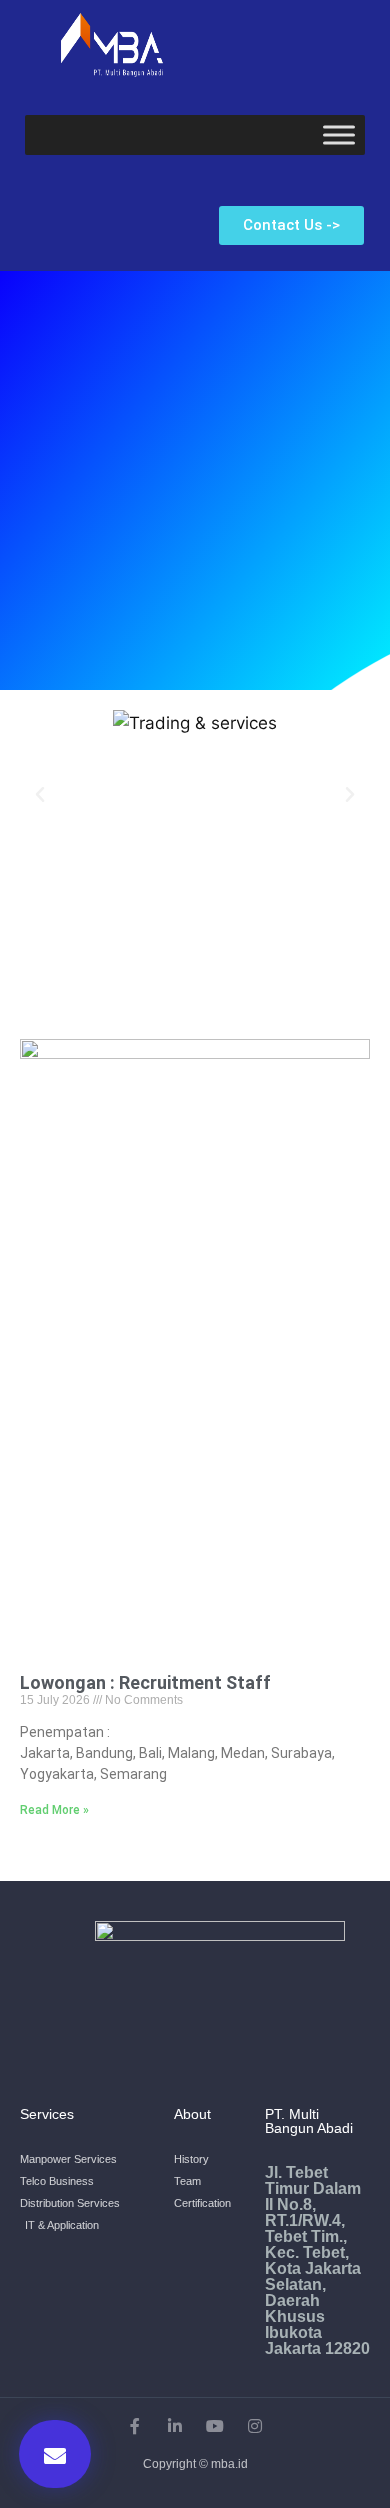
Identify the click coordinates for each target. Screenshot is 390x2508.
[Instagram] (255, 2426)
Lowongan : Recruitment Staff (145, 1682)
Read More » (54, 1810)
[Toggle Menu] (339, 135)
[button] (291, 225)
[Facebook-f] (135, 2426)
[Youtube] (215, 2426)
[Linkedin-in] (175, 2426)
